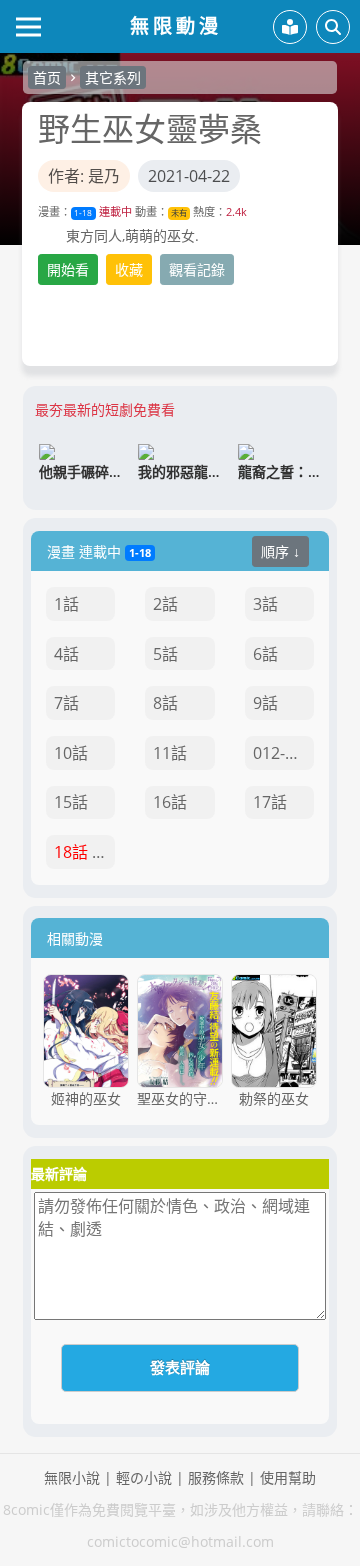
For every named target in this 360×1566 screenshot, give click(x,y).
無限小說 (72, 1477)
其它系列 (113, 77)
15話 (71, 802)
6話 (265, 654)
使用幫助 (288, 1477)
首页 (47, 77)
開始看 (68, 269)
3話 (265, 604)
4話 (66, 654)
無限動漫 (176, 25)
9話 (265, 703)
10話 (71, 753)
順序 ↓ (280, 551)
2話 (165, 604)
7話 (66, 703)
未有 (179, 212)
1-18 (83, 212)
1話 (66, 604)
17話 (270, 802)
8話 (165, 703)
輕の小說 (144, 1477)
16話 (170, 802)
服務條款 (216, 1477)
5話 (165, 654)
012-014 (282, 753)
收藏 (129, 269)
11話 (170, 753)
